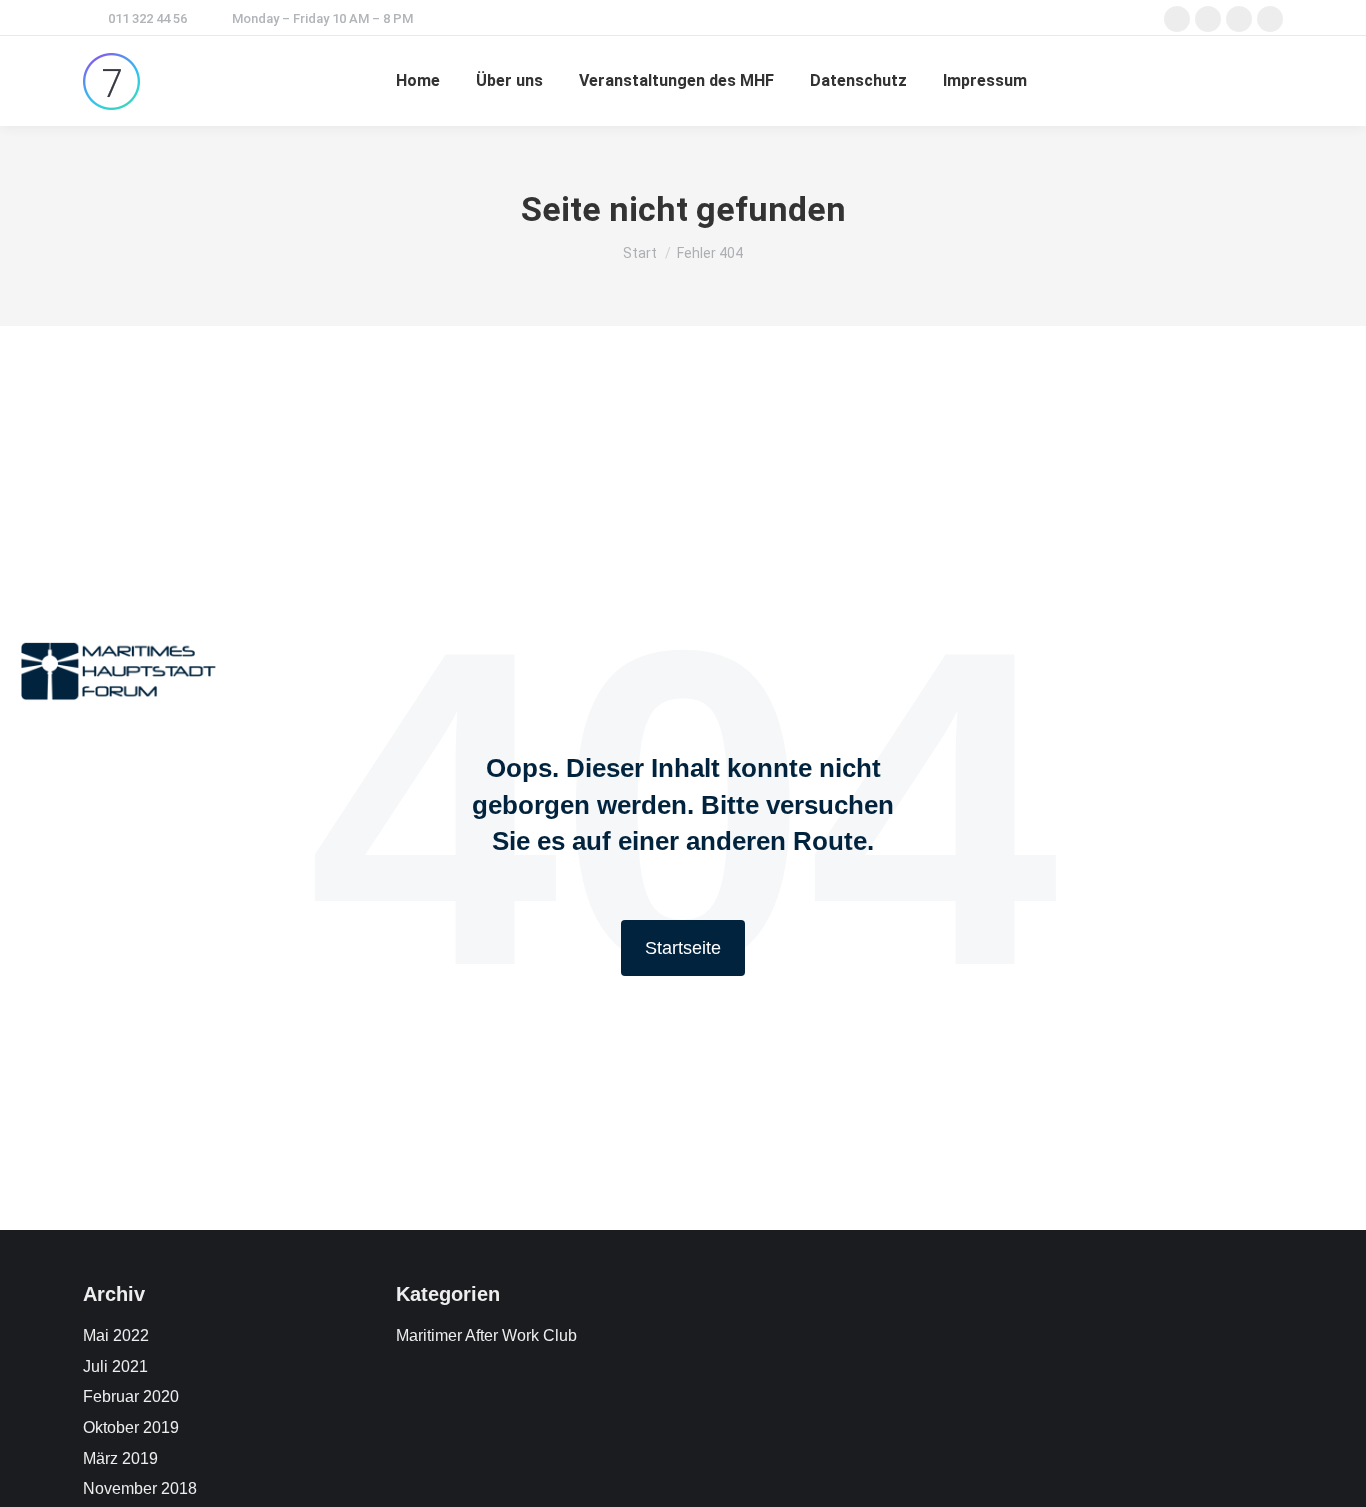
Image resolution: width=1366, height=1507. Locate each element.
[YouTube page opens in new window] (1270, 19)
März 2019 (120, 1458)
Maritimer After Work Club (486, 1335)
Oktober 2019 (131, 1427)
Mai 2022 (116, 1335)
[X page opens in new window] (1208, 19)
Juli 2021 (115, 1366)
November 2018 (140, 1488)
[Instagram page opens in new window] (1239, 19)
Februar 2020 (131, 1396)
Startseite (683, 948)
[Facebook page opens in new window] (1177, 19)
